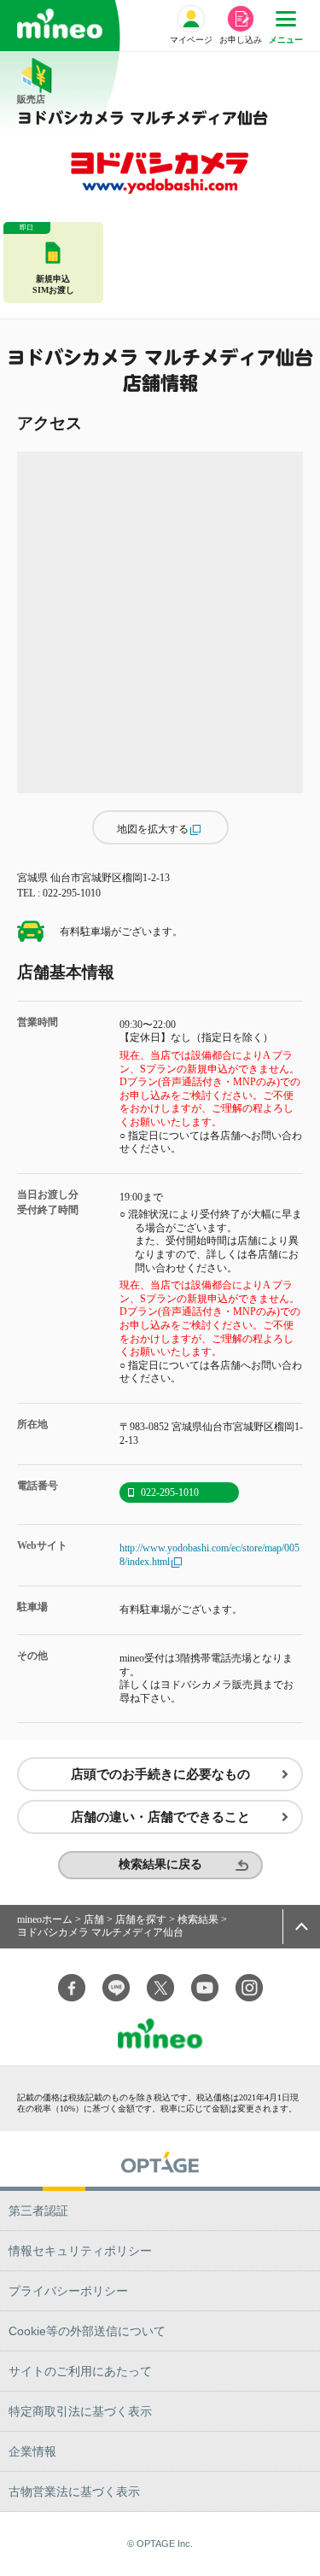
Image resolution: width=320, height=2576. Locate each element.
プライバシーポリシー (68, 2291)
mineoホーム (45, 1919)
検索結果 (198, 1919)
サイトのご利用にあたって (80, 2371)
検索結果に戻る (160, 1864)
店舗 (94, 1919)
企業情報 (32, 2451)
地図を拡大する (153, 829)
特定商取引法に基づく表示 (80, 2411)
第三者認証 (38, 2211)
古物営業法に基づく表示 (74, 2491)
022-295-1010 (170, 1492)
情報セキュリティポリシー (80, 2251)
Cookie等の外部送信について (87, 2331)
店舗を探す (141, 1919)
